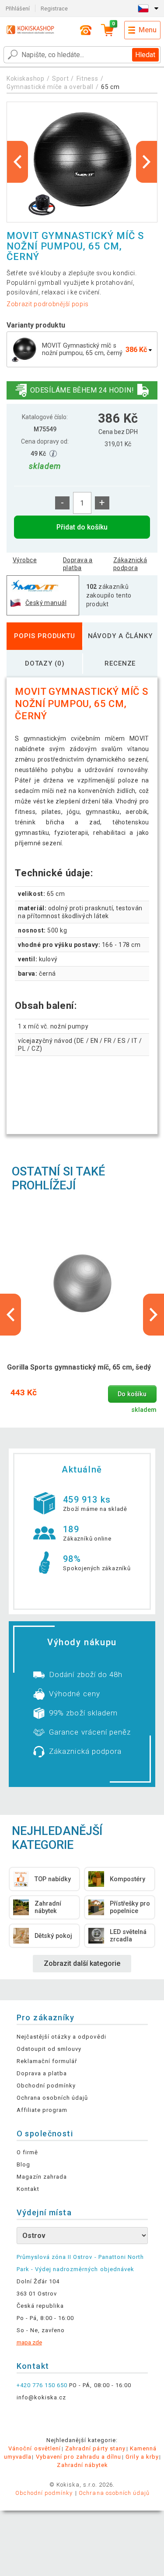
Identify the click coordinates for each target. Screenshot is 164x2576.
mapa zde (29, 2342)
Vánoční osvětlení (35, 2448)
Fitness (87, 79)
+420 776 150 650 (42, 2385)
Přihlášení (18, 9)
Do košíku (132, 1394)
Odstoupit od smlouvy (49, 2049)
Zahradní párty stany (95, 2448)
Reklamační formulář (47, 2061)
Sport (61, 79)
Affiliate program (42, 2110)
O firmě (27, 2152)
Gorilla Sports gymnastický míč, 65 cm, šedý (79, 1367)
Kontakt (28, 2189)
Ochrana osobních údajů (52, 2098)
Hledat (145, 55)
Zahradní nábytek (82, 2465)
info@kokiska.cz (42, 2397)
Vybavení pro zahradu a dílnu (79, 2457)
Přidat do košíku (82, 527)
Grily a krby (142, 2457)
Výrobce (25, 560)
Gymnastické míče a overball (50, 87)
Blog (23, 2164)
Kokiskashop (26, 79)
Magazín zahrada (42, 2177)
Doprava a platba (78, 564)
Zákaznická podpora (130, 564)
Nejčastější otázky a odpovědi (61, 2037)
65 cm (110, 87)
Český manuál (46, 603)
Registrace (54, 9)
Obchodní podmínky (46, 2086)
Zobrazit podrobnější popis (48, 304)
